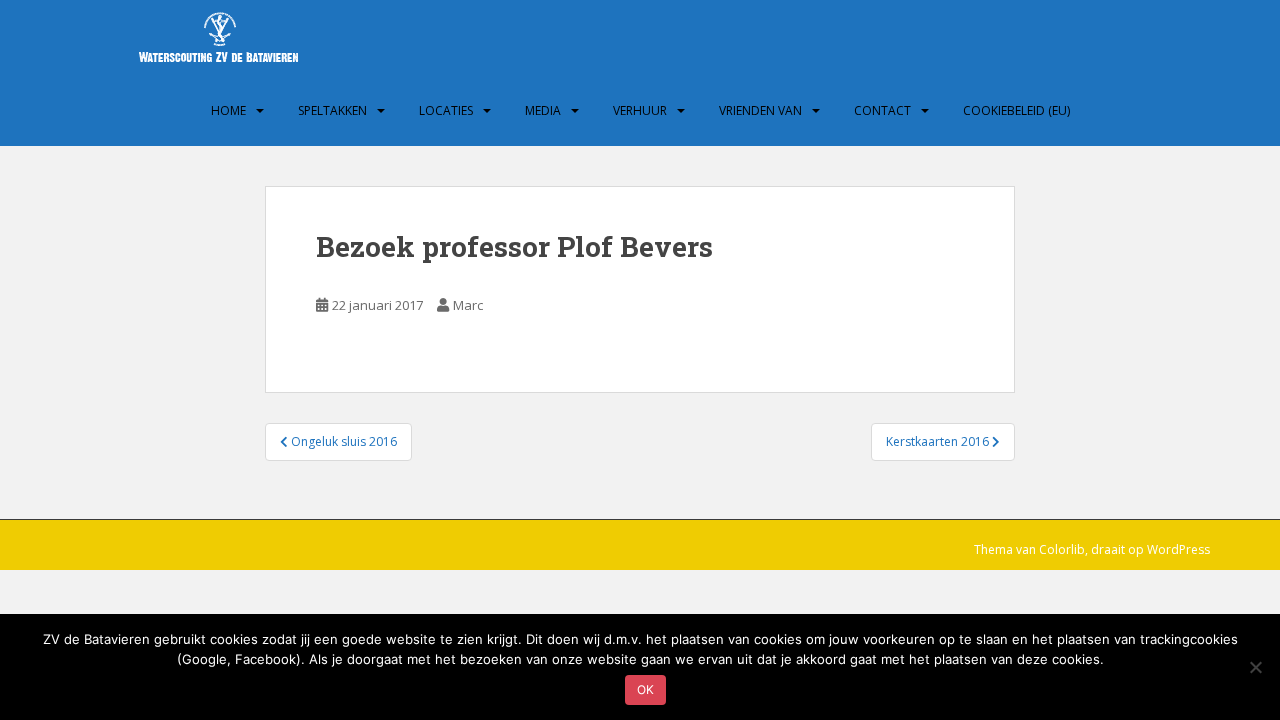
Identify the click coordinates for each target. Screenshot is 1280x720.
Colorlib (1062, 549)
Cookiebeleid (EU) (1016, 110)
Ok (645, 689)
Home (228, 110)
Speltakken (332, 110)
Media (543, 110)
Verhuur (640, 110)
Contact (882, 110)
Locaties (446, 110)
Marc (468, 305)
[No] (1255, 667)
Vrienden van (760, 110)
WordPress (1178, 549)
